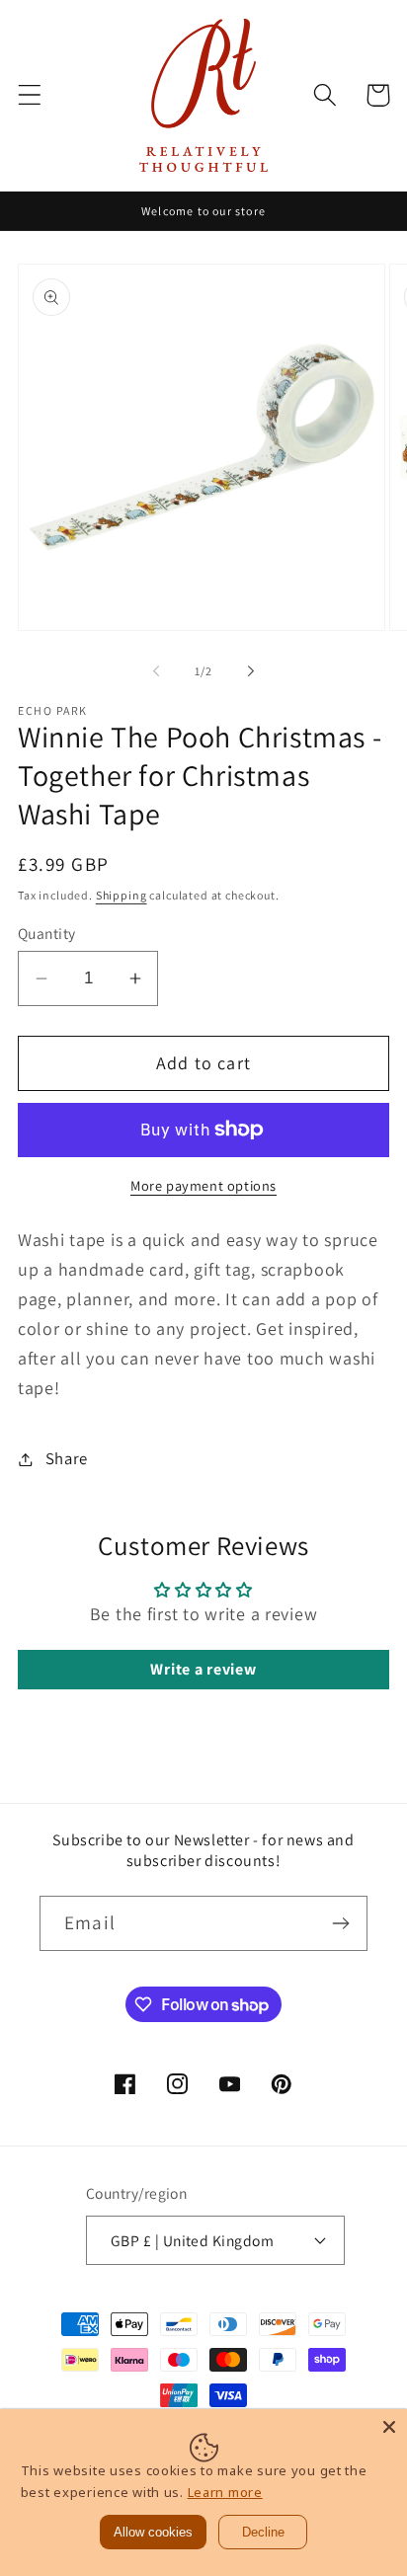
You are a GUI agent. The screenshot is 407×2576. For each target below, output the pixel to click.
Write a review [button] (203, 1669)
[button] (30, 95)
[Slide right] (251, 670)
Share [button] (67, 1458)
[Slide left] (156, 670)
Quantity (47, 933)
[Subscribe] (340, 1923)
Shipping (122, 895)
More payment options (203, 1185)
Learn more (225, 2492)
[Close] (389, 2427)
